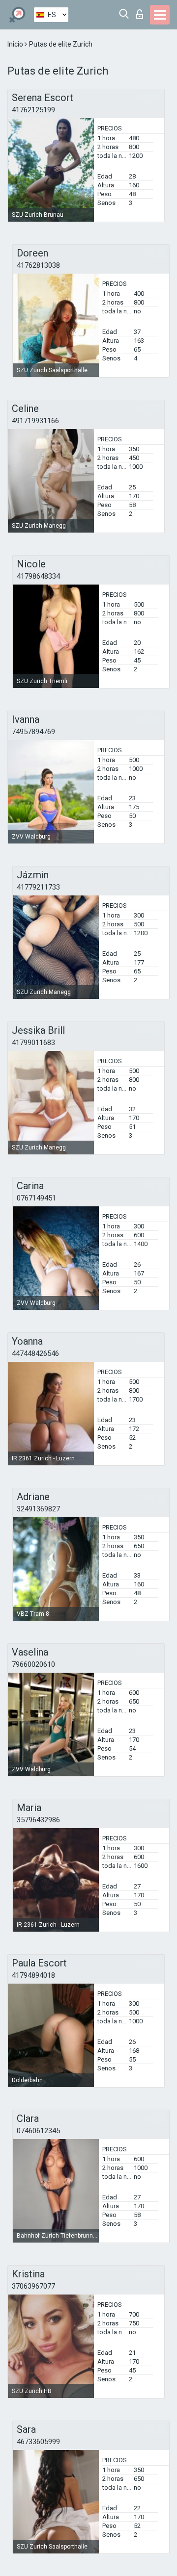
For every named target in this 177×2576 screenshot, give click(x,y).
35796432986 (38, 1820)
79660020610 (33, 1664)
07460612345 (38, 2131)
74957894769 (33, 732)
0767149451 (36, 1198)
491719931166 (35, 421)
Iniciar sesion (142, 12)
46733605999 (38, 2442)
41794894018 (33, 1975)
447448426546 (35, 1353)
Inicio (16, 44)
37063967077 (33, 2286)
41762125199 (33, 110)
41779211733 (38, 887)
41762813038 (38, 265)
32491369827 (38, 1509)
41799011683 (33, 1043)
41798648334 (38, 576)
